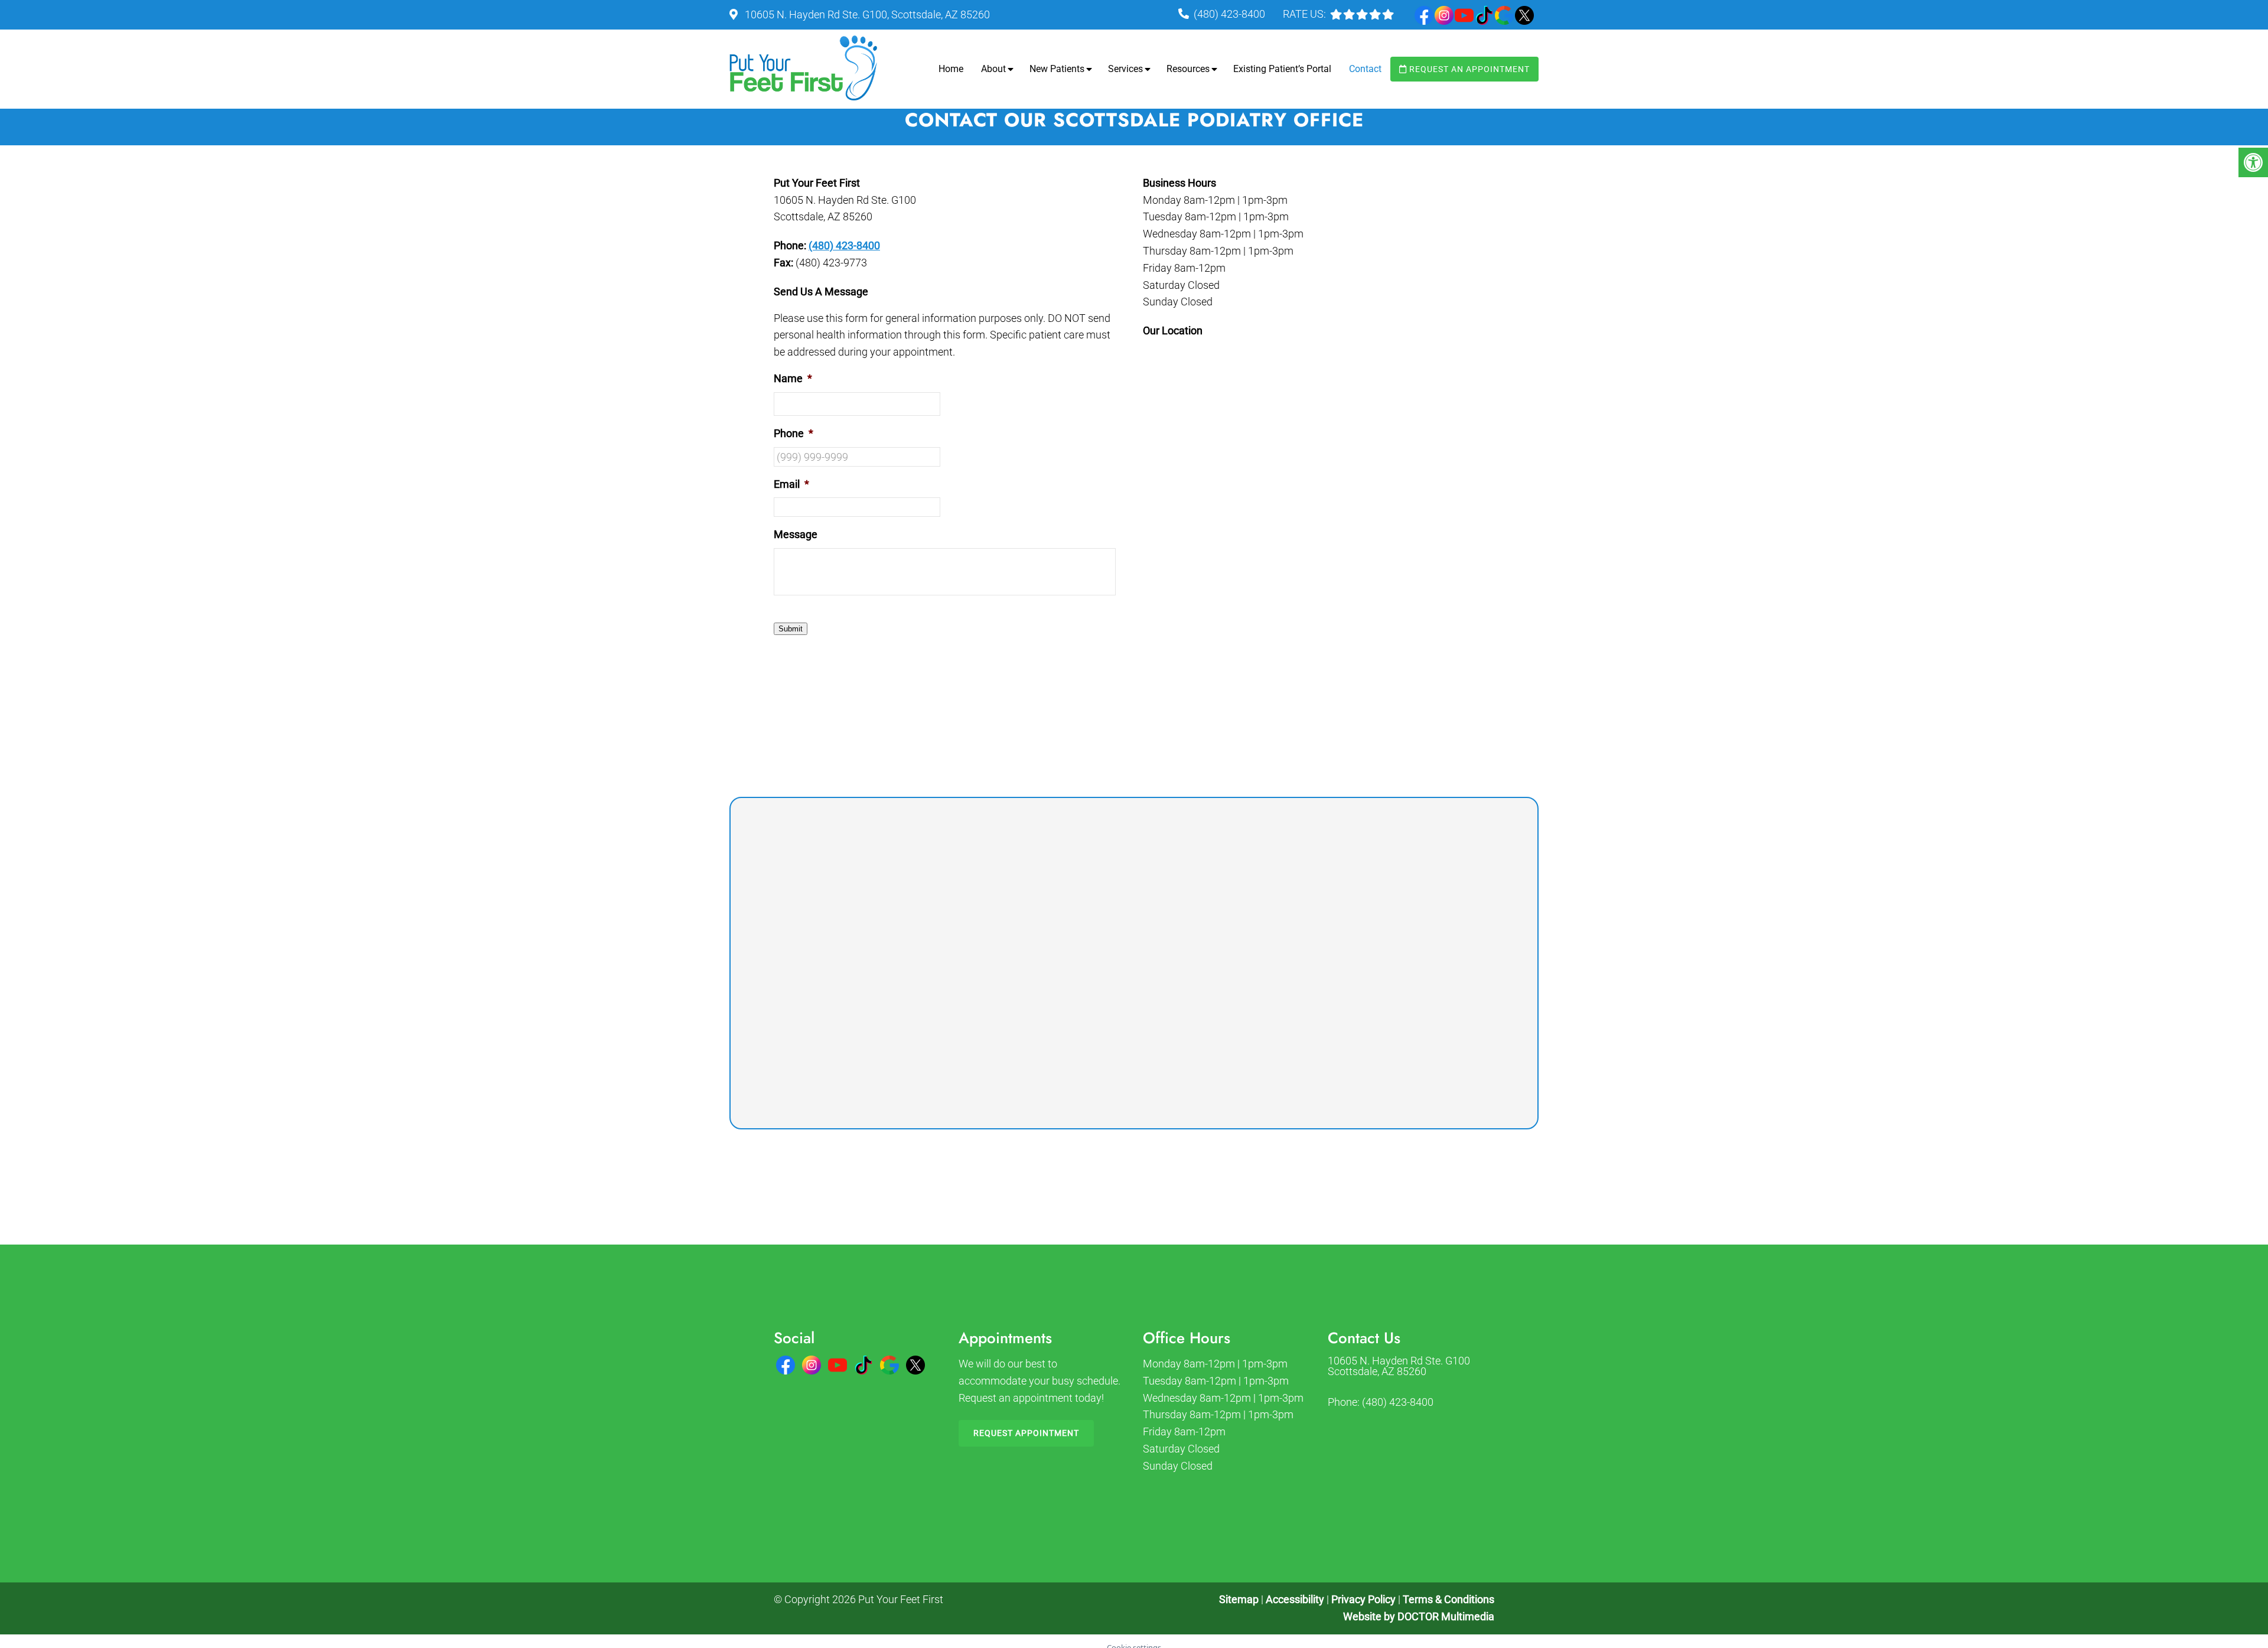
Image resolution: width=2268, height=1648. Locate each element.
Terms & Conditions (1449, 1599)
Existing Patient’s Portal (1282, 69)
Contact (1365, 69)
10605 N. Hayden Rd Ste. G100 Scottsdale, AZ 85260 (1399, 1366)
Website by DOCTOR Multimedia (1419, 1616)
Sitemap (1239, 1599)
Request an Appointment (1468, 69)
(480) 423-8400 (1229, 14)
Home (951, 69)
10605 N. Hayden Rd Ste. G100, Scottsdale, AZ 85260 (866, 14)
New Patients (1057, 69)
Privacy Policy (1365, 1599)
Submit (791, 629)
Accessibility (1295, 1599)
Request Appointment (1026, 1433)
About (993, 69)
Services (1125, 69)
